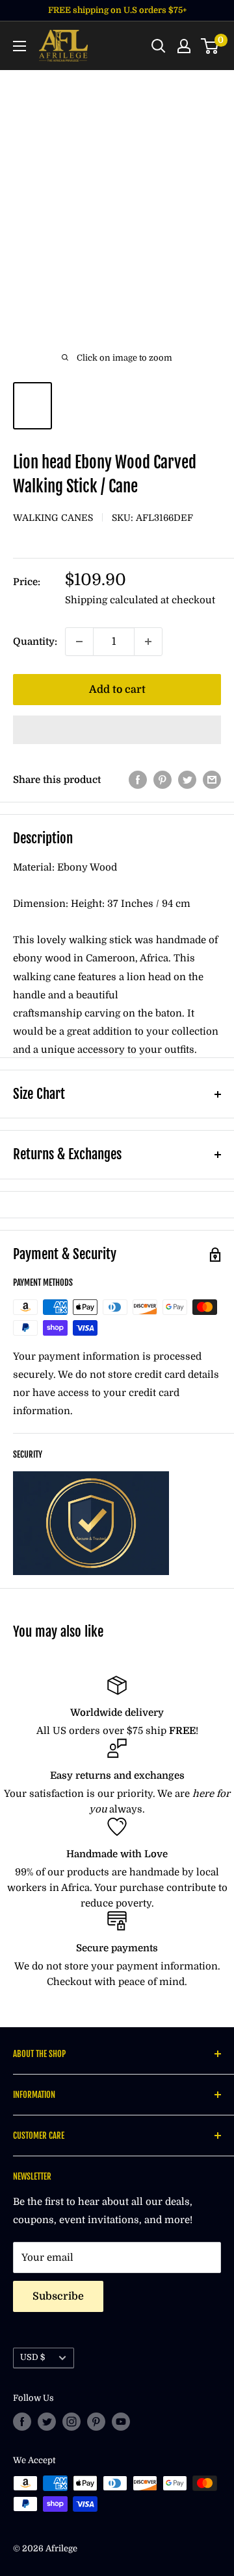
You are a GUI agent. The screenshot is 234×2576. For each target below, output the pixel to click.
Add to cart (117, 690)
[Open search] (159, 46)
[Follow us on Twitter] (47, 2422)
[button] (117, 730)
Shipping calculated (111, 600)
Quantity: (35, 642)
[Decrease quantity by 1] (79, 642)
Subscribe (58, 2296)
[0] (210, 46)
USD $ (32, 2357)
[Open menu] (19, 46)
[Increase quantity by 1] (148, 642)
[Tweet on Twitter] (187, 779)
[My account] (184, 46)
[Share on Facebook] (138, 779)
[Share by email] (212, 779)
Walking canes (53, 518)
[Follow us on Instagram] (71, 2422)
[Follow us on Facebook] (22, 2422)
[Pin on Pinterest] (162, 779)
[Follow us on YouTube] (121, 2422)
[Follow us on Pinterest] (96, 2422)
